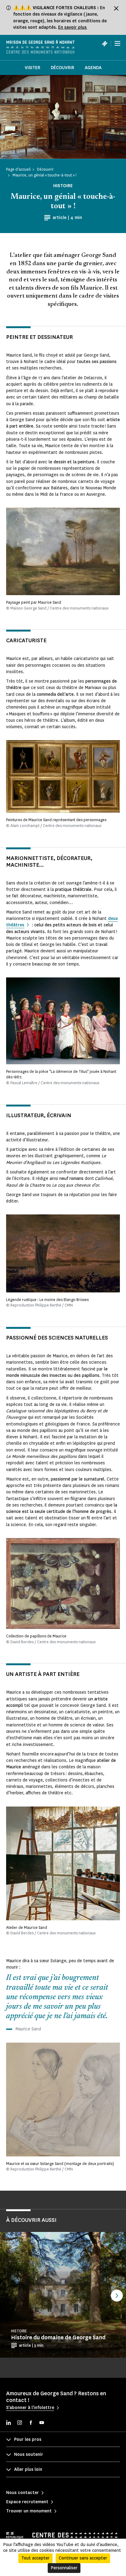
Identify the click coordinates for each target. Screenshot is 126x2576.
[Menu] (117, 43)
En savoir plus (73, 27)
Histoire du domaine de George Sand (58, 2337)
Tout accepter (35, 2558)
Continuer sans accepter (83, 2558)
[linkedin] (9, 2423)
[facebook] (31, 2423)
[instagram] (20, 2423)
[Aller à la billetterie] (105, 43)
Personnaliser (64, 2568)
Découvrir (63, 68)
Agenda (93, 68)
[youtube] (42, 2423)
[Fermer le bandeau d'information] (116, 8)
